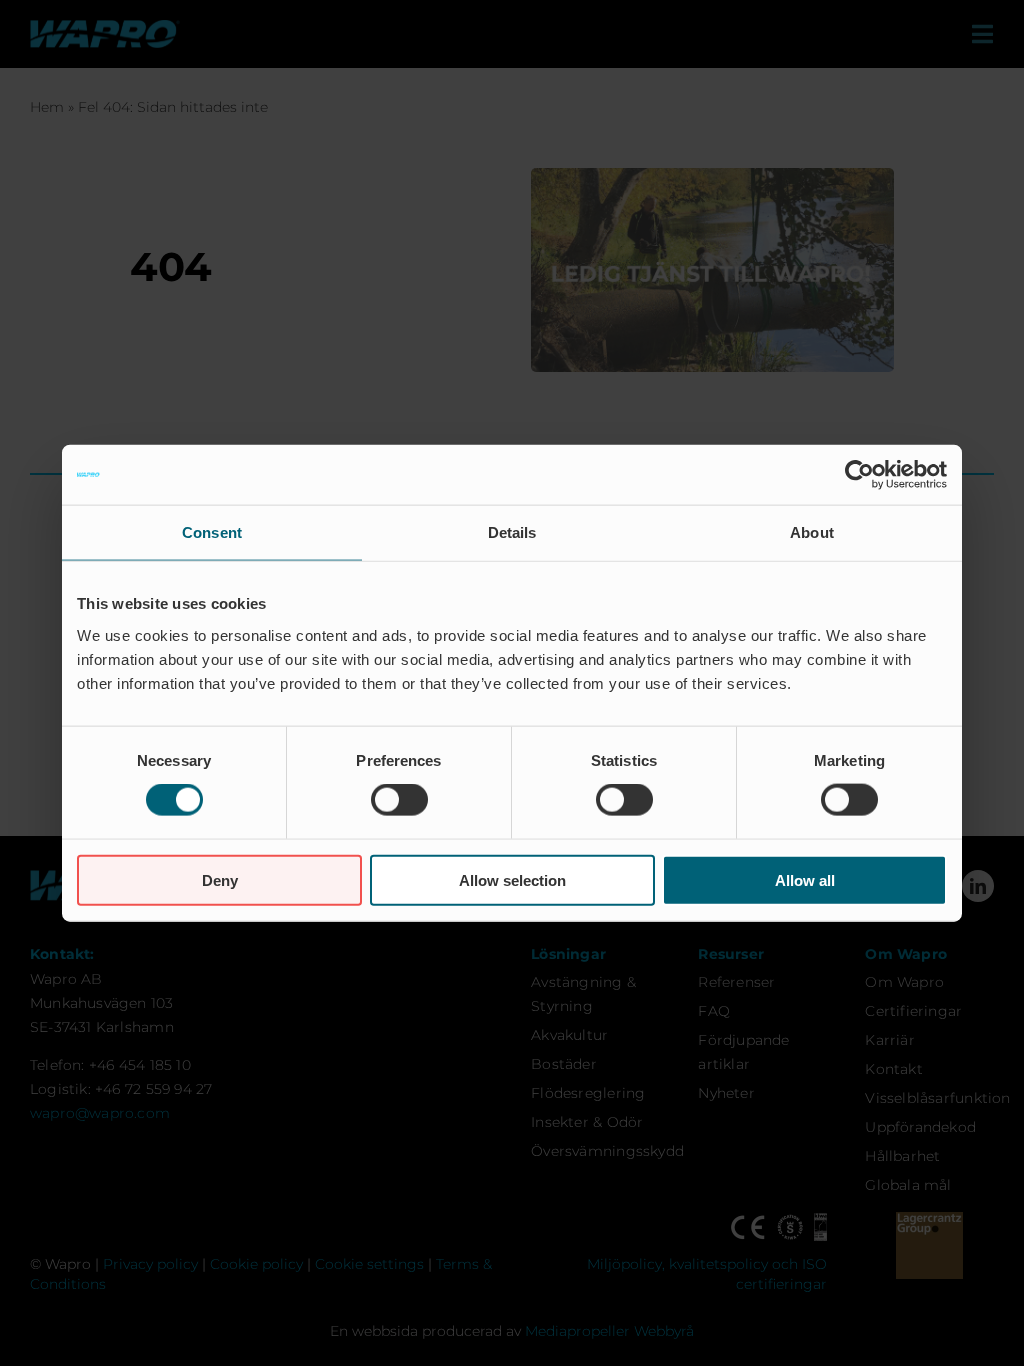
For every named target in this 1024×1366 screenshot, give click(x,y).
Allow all (805, 879)
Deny (220, 879)
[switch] (399, 800)
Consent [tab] (212, 532)
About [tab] (812, 532)
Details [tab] (512, 532)
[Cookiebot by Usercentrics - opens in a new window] (859, 475)
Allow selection (512, 879)
